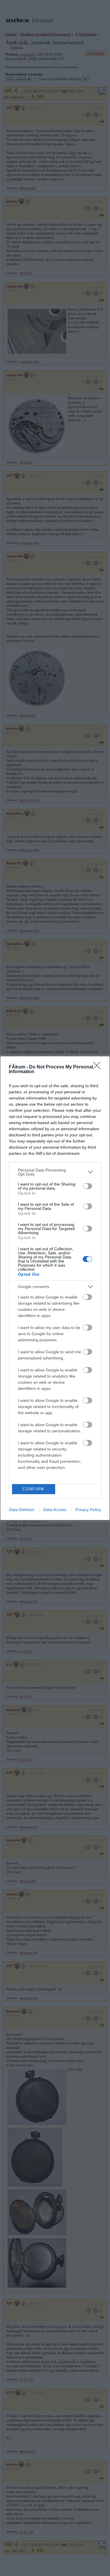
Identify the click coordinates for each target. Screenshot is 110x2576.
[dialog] (55, 1288)
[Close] (99, 1067)
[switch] (87, 1186)
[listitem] (55, 1172)
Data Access (55, 1510)
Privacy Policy (88, 1510)
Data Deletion (22, 1510)
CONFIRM (33, 1489)
